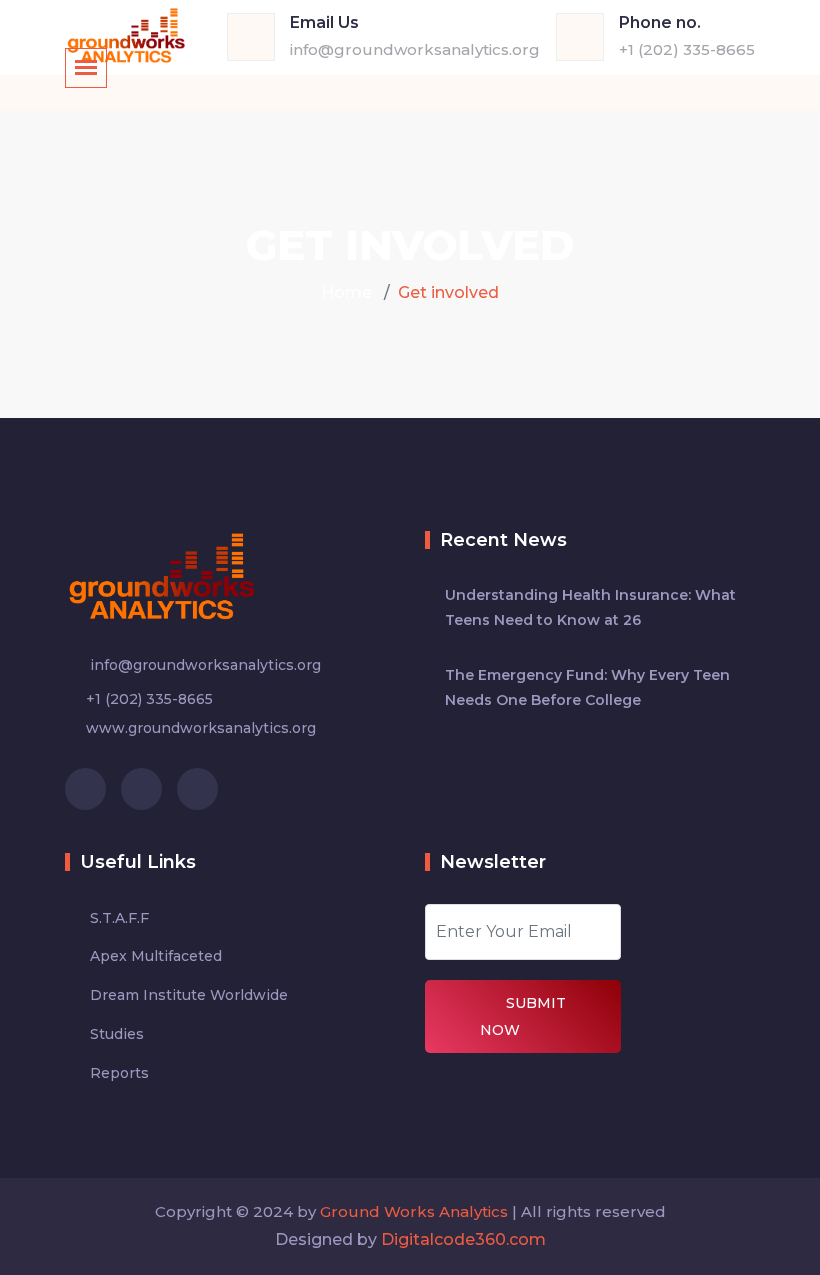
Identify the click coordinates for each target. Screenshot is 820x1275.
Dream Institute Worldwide (189, 995)
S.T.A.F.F (119, 918)
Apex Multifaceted (156, 956)
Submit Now (523, 1017)
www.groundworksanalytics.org (201, 728)
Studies (117, 1034)
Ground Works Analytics (414, 1211)
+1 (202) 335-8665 (687, 49)
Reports (119, 1073)
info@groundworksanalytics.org (415, 49)
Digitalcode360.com (463, 1239)
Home (346, 292)
